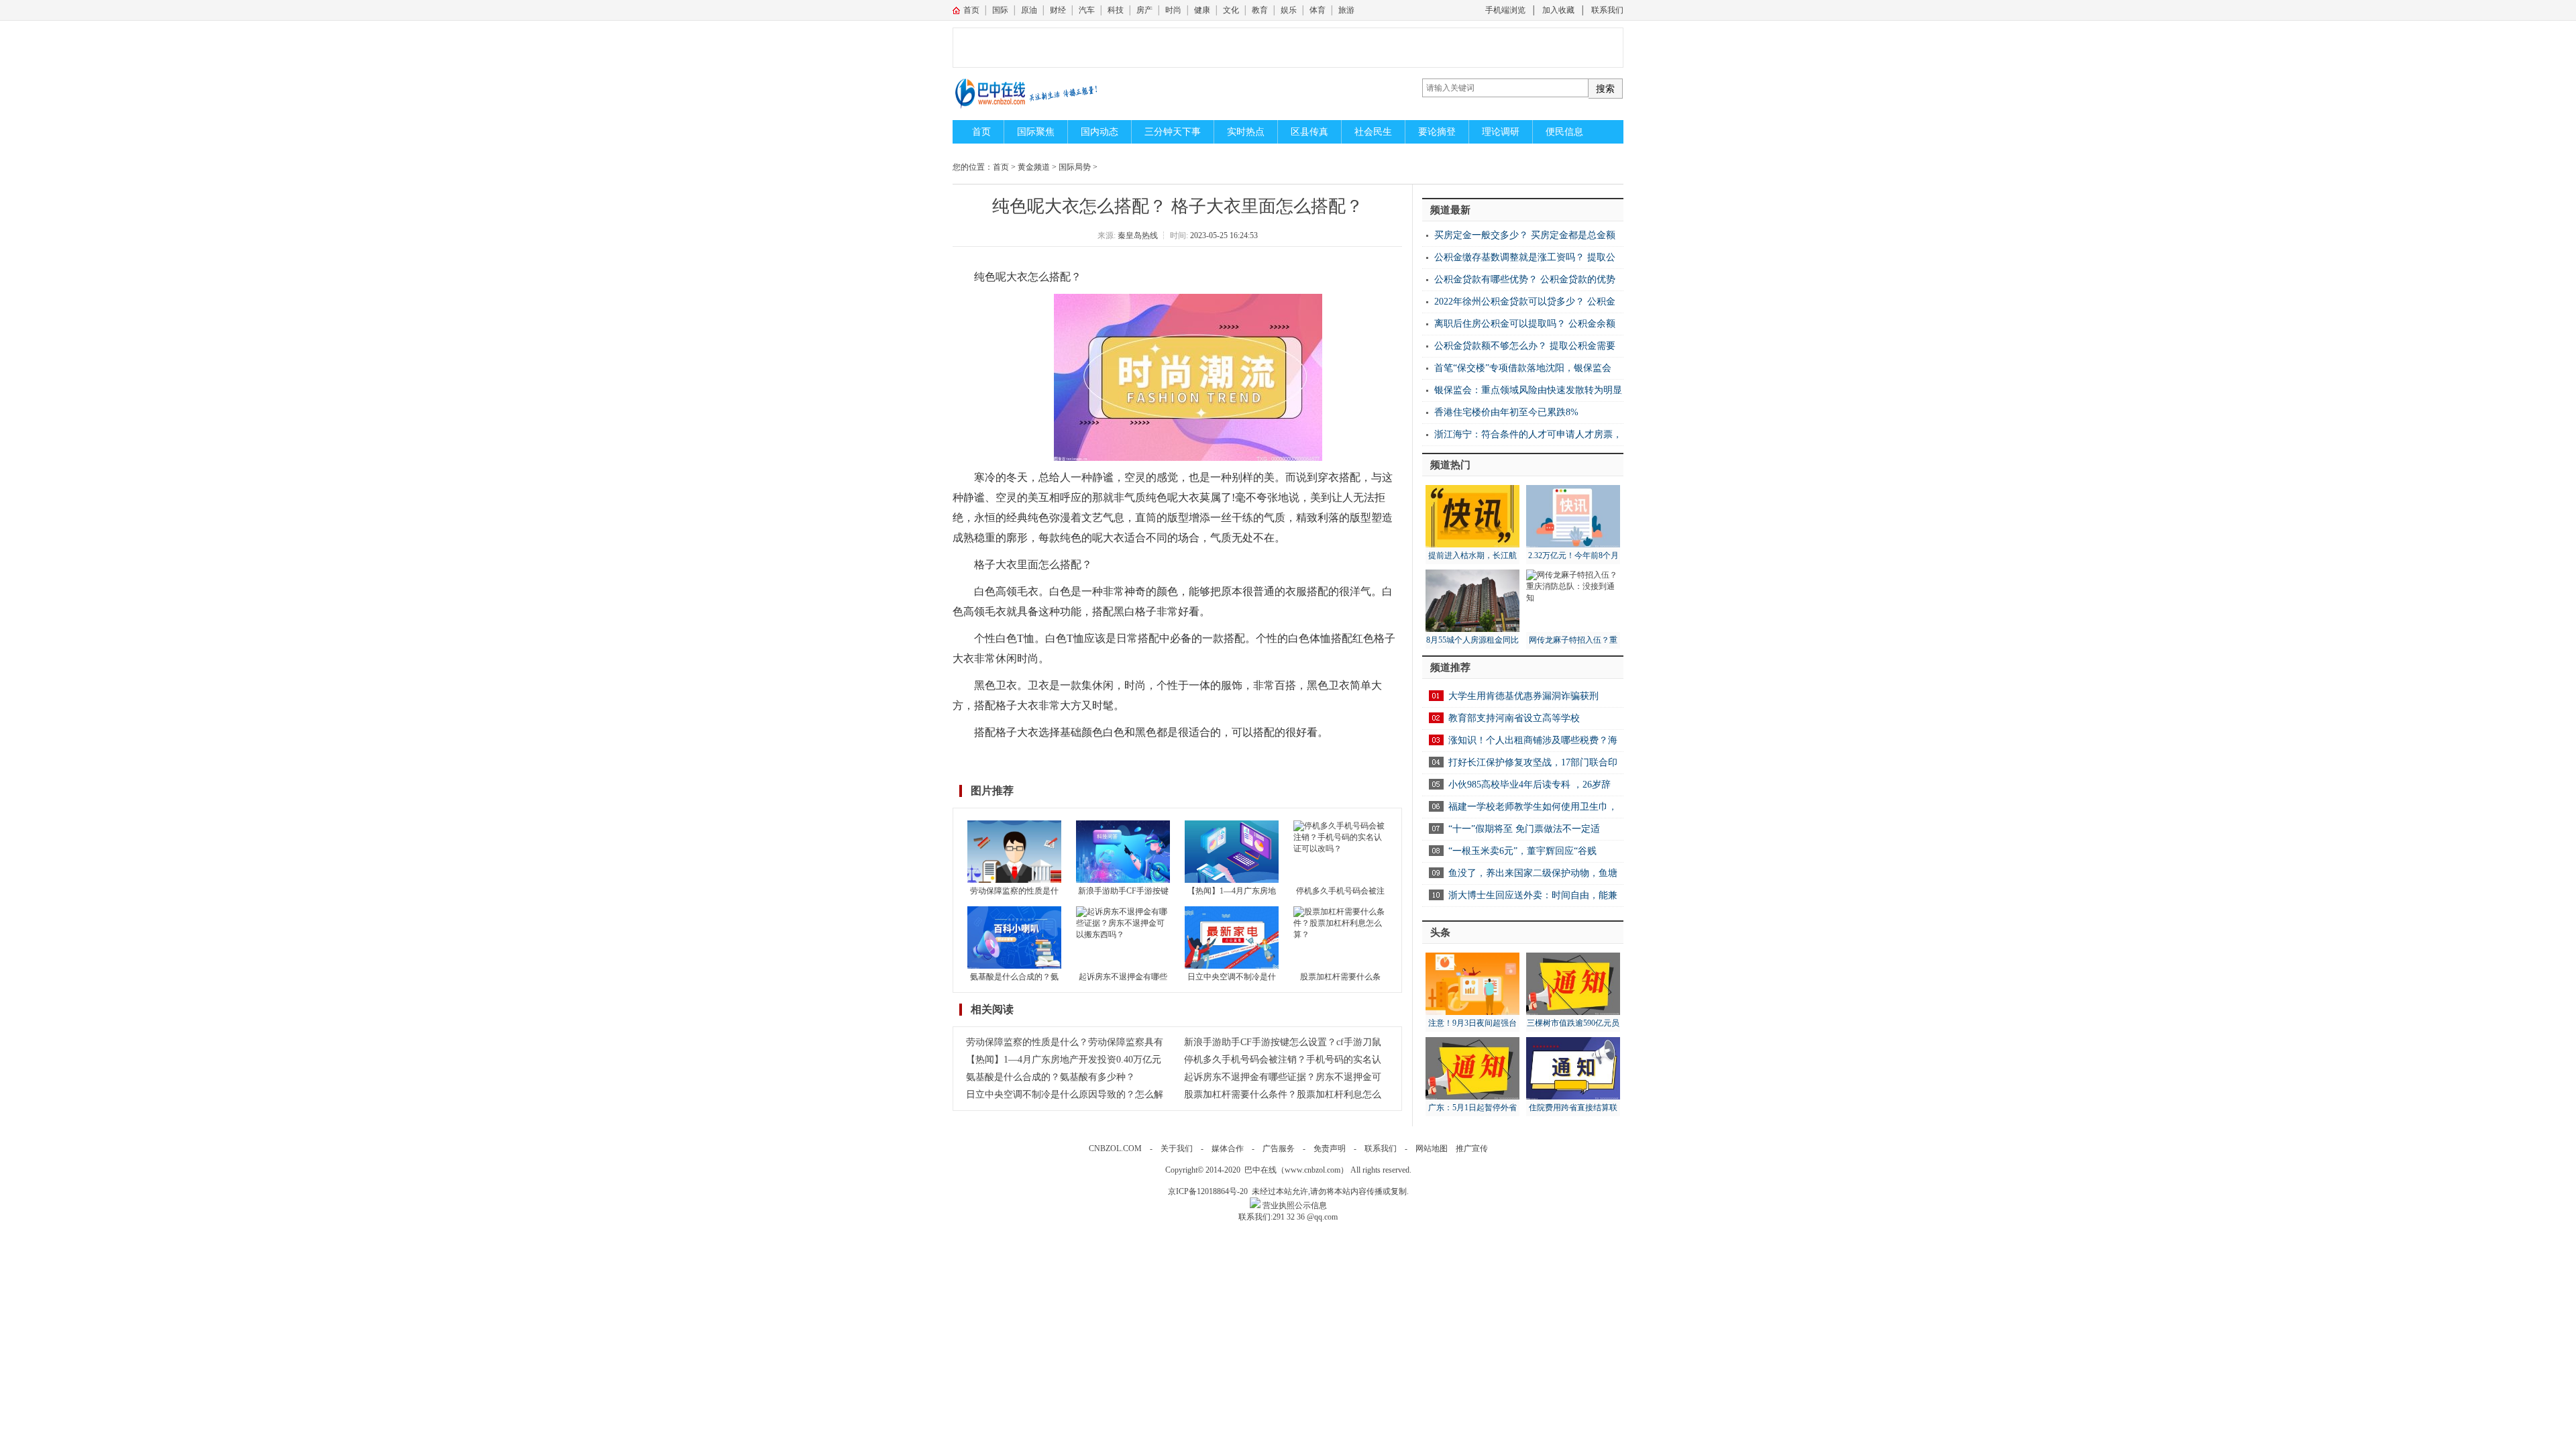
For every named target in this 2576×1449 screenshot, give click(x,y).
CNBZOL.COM (1115, 1148)
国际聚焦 (1036, 132)
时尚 (1173, 10)
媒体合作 (1228, 1148)
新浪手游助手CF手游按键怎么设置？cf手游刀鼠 (1283, 1042)
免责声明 (1330, 1148)
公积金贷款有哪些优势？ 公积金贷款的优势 (1525, 279)
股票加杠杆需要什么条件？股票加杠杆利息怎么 (1283, 1094)
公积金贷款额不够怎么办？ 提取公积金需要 (1525, 346)
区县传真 (1309, 132)
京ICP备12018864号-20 (1208, 1191)
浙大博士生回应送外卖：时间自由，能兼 (1533, 895)
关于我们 (1177, 1148)
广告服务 (1279, 1148)
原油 (1029, 10)
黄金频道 (1034, 167)
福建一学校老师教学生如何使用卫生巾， (1533, 807)
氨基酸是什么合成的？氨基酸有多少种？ (1051, 1077)
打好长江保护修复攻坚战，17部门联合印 (1533, 762)
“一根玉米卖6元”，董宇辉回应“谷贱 (1522, 851)
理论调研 (1501, 132)
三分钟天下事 (1173, 132)
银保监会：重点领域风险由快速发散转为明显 (1528, 390)
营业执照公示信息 (1294, 1205)
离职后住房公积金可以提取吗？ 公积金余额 (1525, 324)
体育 (1318, 10)
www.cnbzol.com (1312, 1170)
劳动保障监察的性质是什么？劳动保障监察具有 (1065, 1042)
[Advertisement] (1301, 48)
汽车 (1087, 10)
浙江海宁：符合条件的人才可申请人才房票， (1528, 434)
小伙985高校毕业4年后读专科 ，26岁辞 (1529, 785)
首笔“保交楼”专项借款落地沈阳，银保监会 (1523, 368)
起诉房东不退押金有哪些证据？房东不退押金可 (1283, 1077)
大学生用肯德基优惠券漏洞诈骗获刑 (1523, 696)
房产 (1144, 10)
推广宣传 (1472, 1148)
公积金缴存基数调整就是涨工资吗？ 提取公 (1525, 257)
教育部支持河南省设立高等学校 (1514, 718)
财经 (1058, 10)
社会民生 (1373, 132)
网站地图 (1432, 1148)
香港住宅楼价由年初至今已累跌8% (1506, 412)
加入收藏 (1558, 10)
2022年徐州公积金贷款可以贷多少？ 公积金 (1525, 302)
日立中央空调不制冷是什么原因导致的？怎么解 (1065, 1094)
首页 (971, 10)
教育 (1260, 10)
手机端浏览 (1505, 10)
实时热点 (1246, 132)
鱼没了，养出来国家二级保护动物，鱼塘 (1533, 873)
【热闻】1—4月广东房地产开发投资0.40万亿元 (1064, 1060)
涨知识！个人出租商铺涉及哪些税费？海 (1533, 740)
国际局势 (1075, 167)
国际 (1000, 10)
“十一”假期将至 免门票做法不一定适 (1524, 829)
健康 (1202, 10)
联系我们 (1607, 10)
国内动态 (1099, 132)
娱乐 (1289, 10)
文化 (1231, 10)
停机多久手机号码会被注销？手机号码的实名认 (1283, 1060)
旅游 (1346, 10)
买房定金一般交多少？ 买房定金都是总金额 (1525, 235)
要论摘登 (1437, 132)
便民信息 (1564, 132)
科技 (1116, 10)
